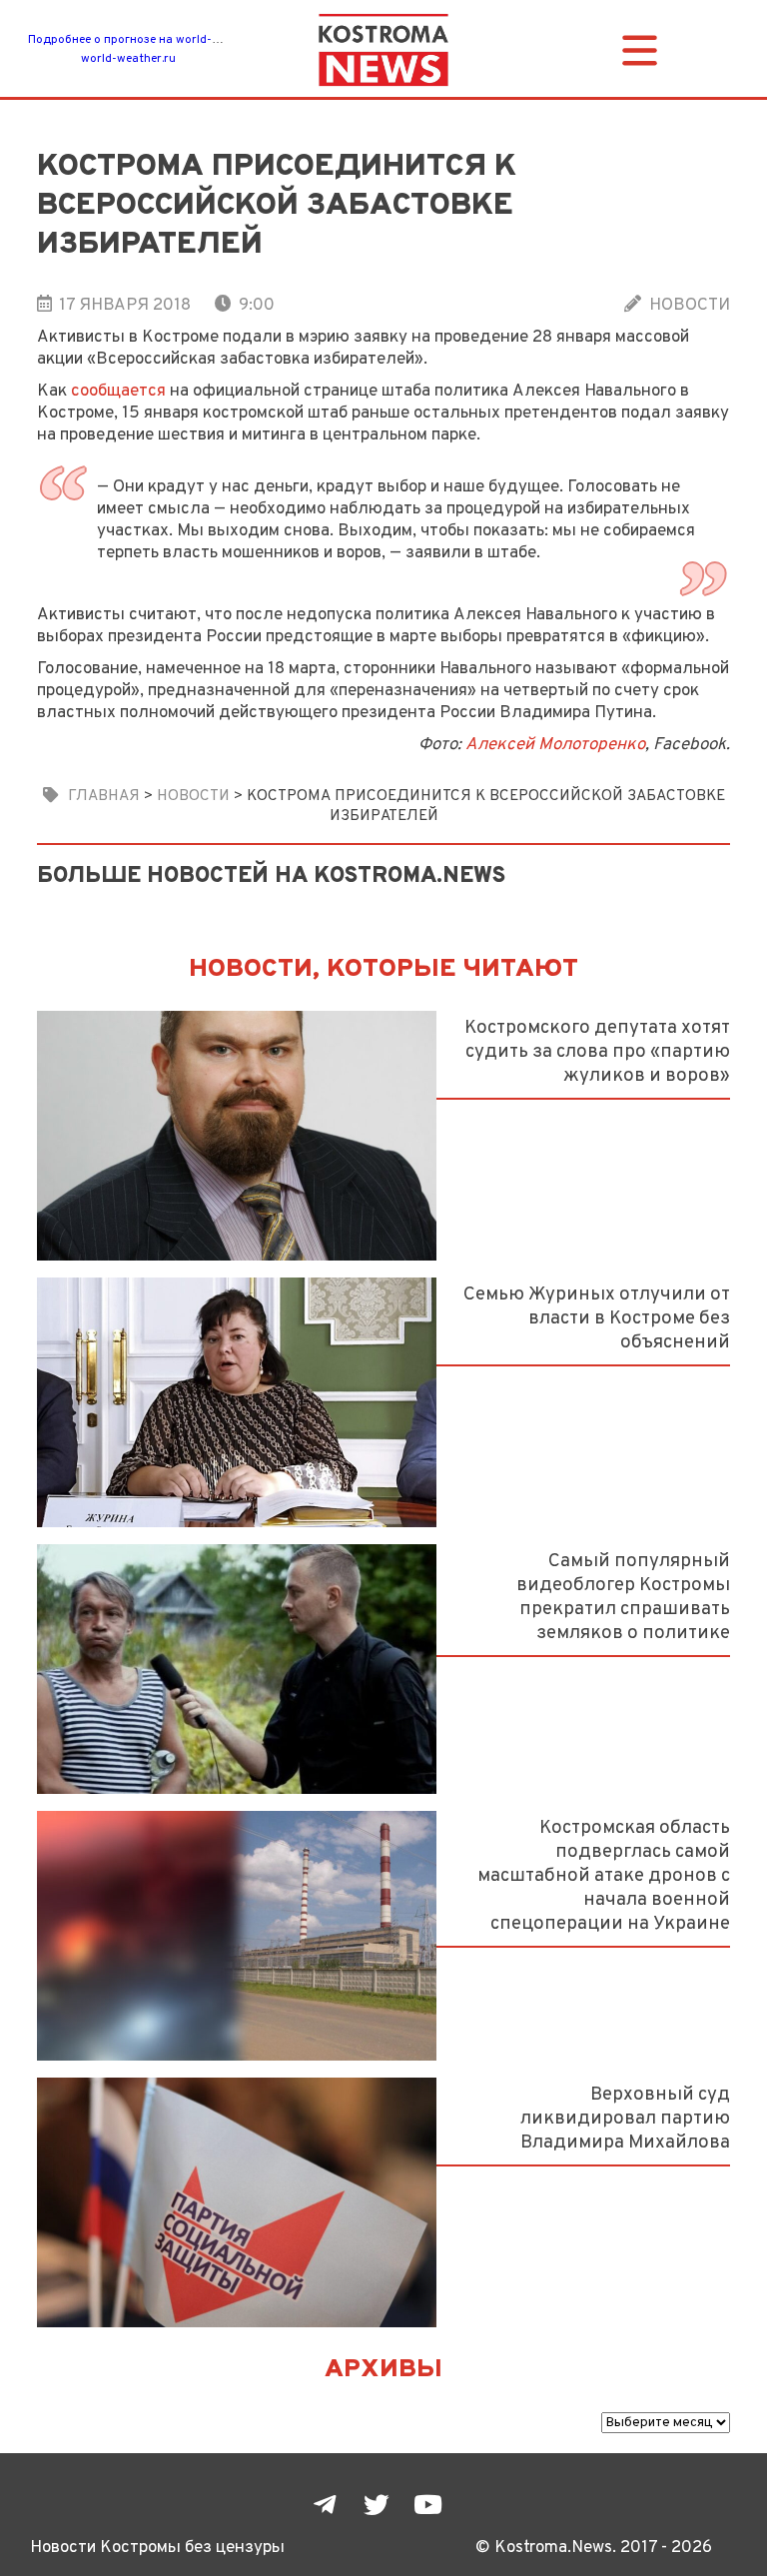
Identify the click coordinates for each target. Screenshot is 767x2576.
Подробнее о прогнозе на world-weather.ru (149, 40)
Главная (104, 796)
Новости (690, 306)
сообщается (118, 391)
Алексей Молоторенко (555, 745)
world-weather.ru (128, 59)
